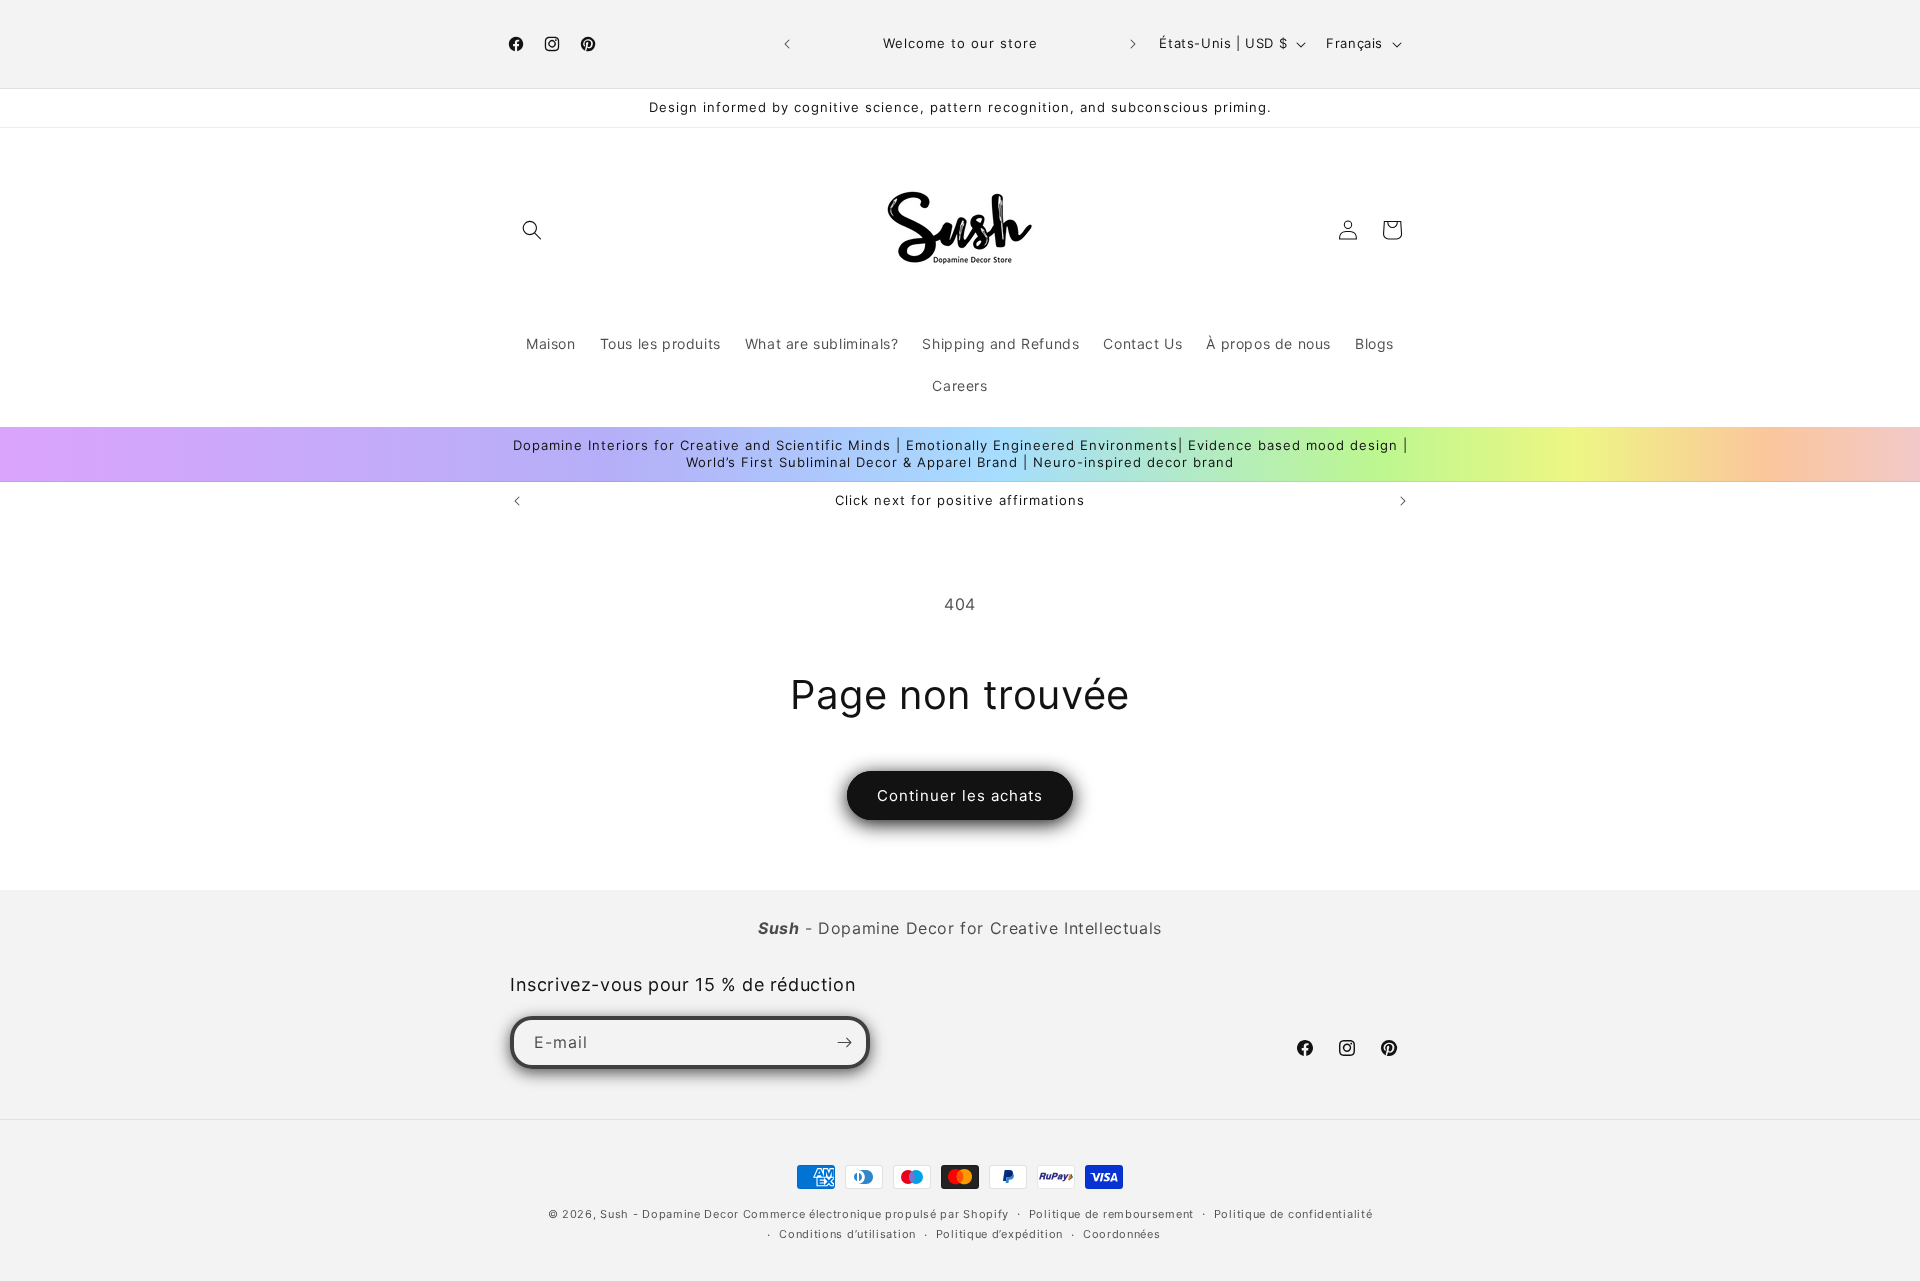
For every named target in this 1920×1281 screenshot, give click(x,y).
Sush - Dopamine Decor (669, 1214)
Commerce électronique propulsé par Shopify (876, 1214)
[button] (532, 230)
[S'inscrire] (844, 1042)
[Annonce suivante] (1133, 44)
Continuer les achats (960, 795)
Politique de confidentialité (1293, 1214)
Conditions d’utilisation (847, 1234)
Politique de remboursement (1111, 1214)
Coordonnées (1122, 1234)
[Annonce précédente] (787, 44)
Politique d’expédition (999, 1234)
